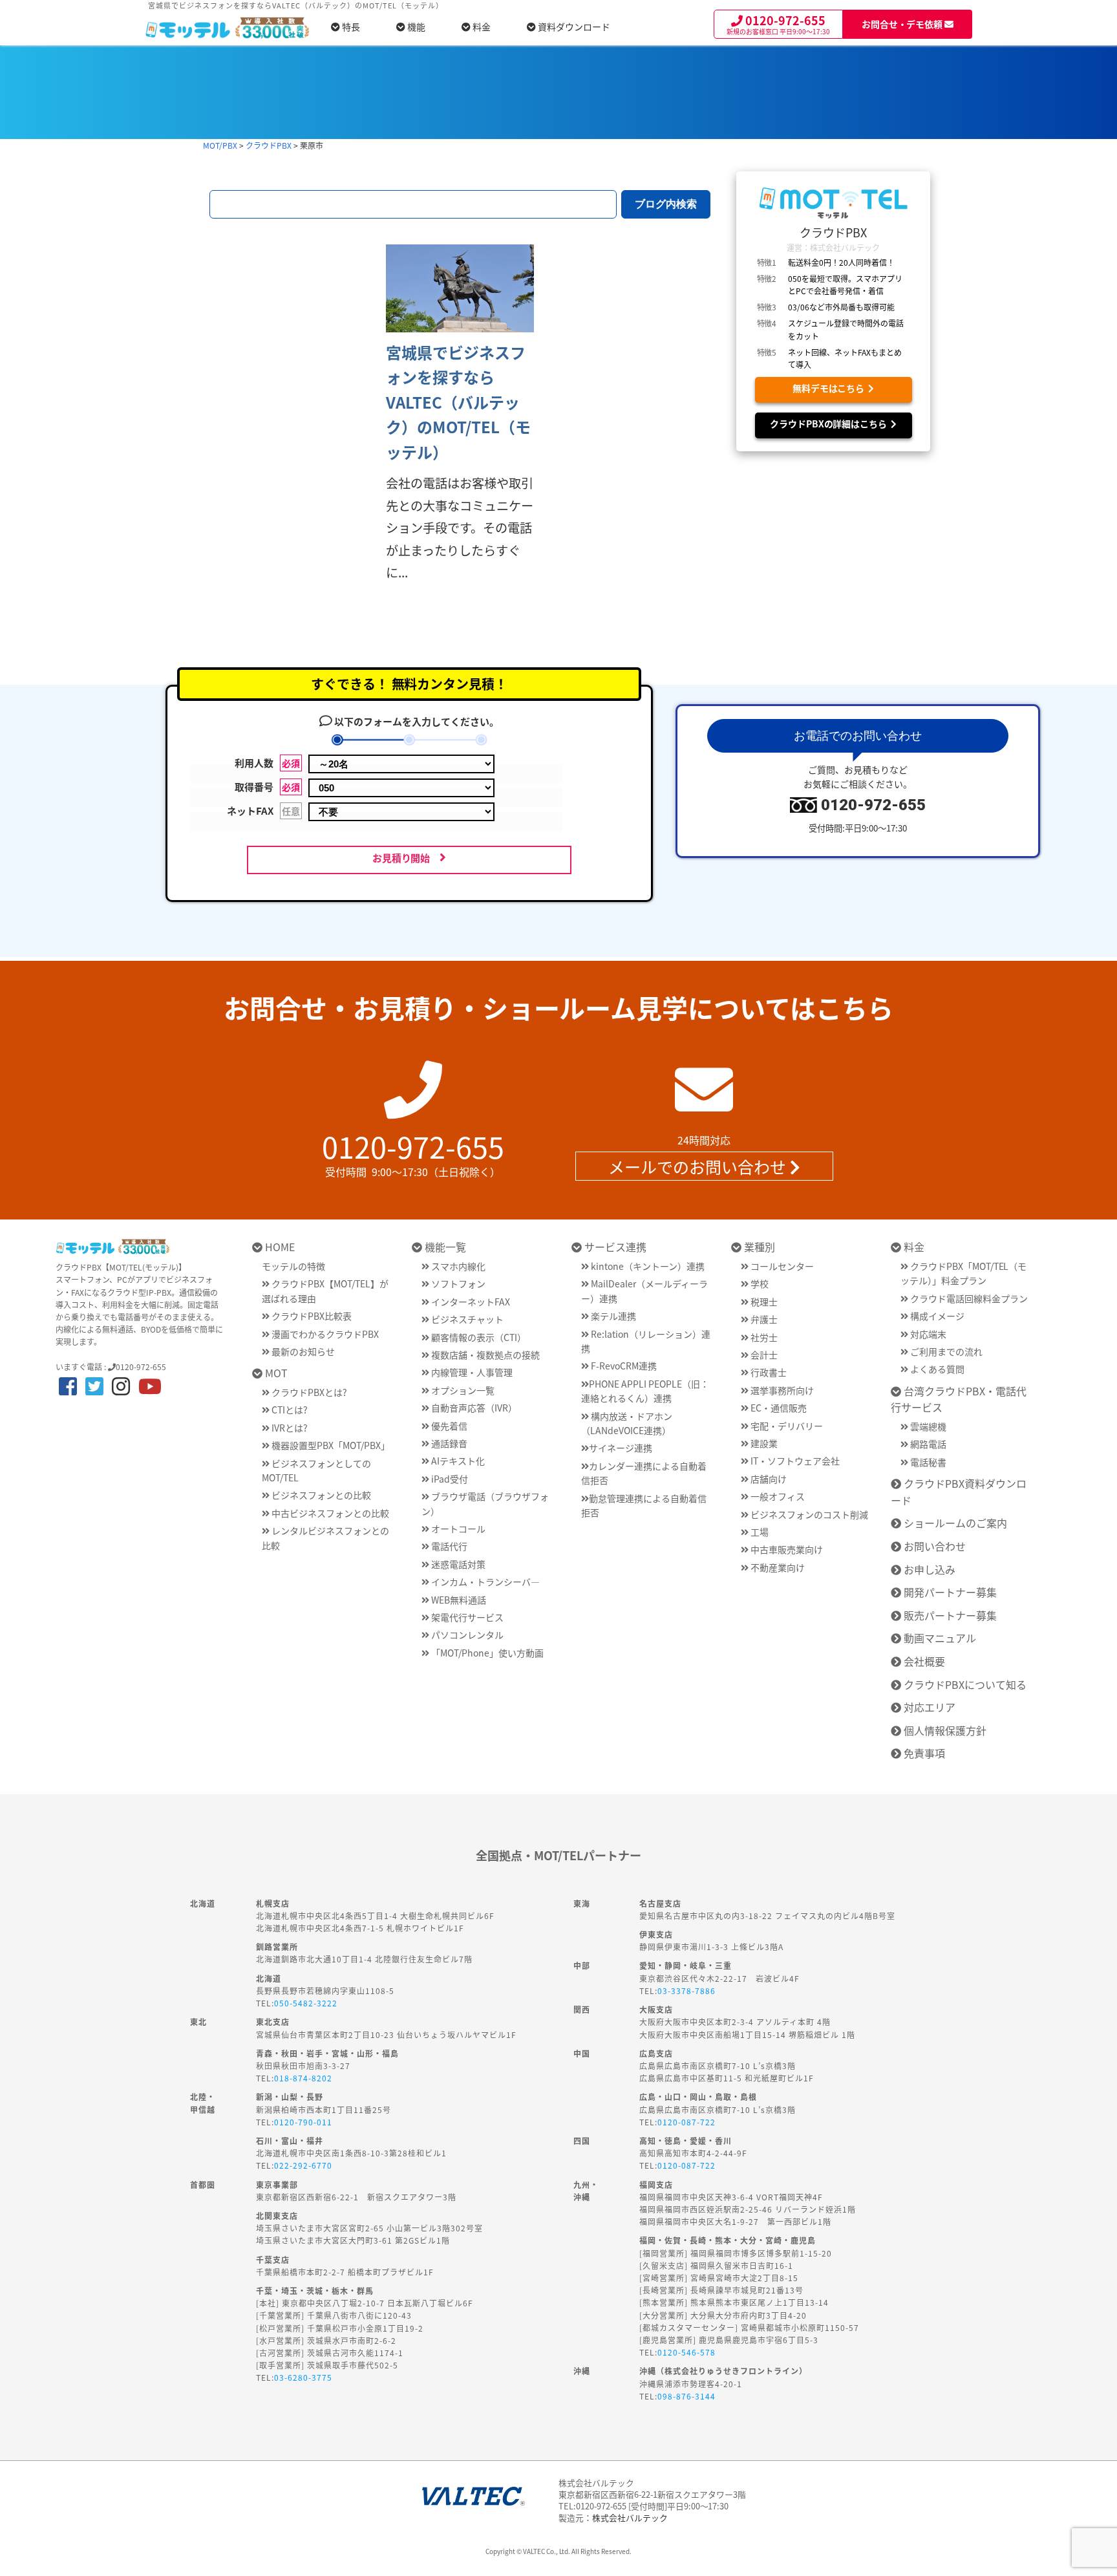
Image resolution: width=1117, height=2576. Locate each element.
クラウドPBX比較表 (311, 1316)
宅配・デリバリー (786, 1426)
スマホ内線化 (457, 1266)
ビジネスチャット (466, 1319)
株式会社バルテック (630, 2517)
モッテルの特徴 (293, 1266)
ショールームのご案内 (954, 1523)
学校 (759, 1283)
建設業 (763, 1443)
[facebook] (68, 1385)
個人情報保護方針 (944, 1730)
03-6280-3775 (303, 2377)
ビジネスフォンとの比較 (320, 1495)
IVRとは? (289, 1428)
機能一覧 (444, 1247)
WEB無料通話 (458, 1600)
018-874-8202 (303, 2078)
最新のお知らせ (302, 1351)
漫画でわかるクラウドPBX (324, 1334)
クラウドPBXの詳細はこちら (831, 424)
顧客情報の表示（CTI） (478, 1337)
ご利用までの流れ (945, 1351)
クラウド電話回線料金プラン (968, 1298)
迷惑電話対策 (457, 1564)
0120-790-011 (303, 2122)
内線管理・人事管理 (471, 1372)
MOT (275, 1373)
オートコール (457, 1529)
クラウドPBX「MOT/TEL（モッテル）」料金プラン (964, 1273)
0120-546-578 (686, 2352)
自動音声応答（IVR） (473, 1408)
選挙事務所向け (781, 1390)
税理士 (763, 1302)
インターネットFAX (470, 1302)
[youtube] (150, 1385)
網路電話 (927, 1444)
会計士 (763, 1355)
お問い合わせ (933, 1546)
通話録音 (448, 1443)
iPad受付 (449, 1479)
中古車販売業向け (786, 1549)
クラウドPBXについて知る (964, 1684)
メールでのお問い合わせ (699, 1166)
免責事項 (923, 1753)
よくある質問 (936, 1369)
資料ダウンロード (573, 27)
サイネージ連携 (621, 1448)
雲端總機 (927, 1426)
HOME (279, 1247)
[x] (94, 1385)
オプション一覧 (462, 1390)
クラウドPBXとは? (308, 1392)
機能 (415, 27)
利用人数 (267, 763)
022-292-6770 (303, 2165)
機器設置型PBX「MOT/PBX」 (330, 1445)
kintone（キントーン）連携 (647, 1266)
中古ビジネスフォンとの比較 (329, 1513)
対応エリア (928, 1707)
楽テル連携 (612, 1316)
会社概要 (923, 1661)
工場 (759, 1532)
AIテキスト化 (457, 1461)
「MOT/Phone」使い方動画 (486, 1653)
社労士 (763, 1337)
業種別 (758, 1247)
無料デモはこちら (831, 388)
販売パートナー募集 (949, 1615)
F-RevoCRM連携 (623, 1366)
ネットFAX (263, 810)
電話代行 (448, 1546)
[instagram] (121, 1385)
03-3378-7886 (686, 1991)
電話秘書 (927, 1462)
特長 (350, 27)
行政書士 (768, 1372)
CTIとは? (289, 1410)
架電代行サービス (466, 1617)
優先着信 (448, 1426)
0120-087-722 (686, 2122)
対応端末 (927, 1334)
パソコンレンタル (466, 1635)
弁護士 (763, 1319)
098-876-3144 (686, 2396)
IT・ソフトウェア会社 (794, 1461)
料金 (481, 27)
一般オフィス (777, 1496)
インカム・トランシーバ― (484, 1582)
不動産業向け (777, 1567)
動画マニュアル (939, 1638)
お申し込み (928, 1569)
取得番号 (267, 787)
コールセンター (781, 1266)
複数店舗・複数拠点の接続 (484, 1355)
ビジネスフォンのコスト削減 (808, 1514)
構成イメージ (936, 1316)
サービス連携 (614, 1247)
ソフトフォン (457, 1283)
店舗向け (768, 1479)
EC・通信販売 (778, 1408)
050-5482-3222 (306, 2003)
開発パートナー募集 (949, 1592)
